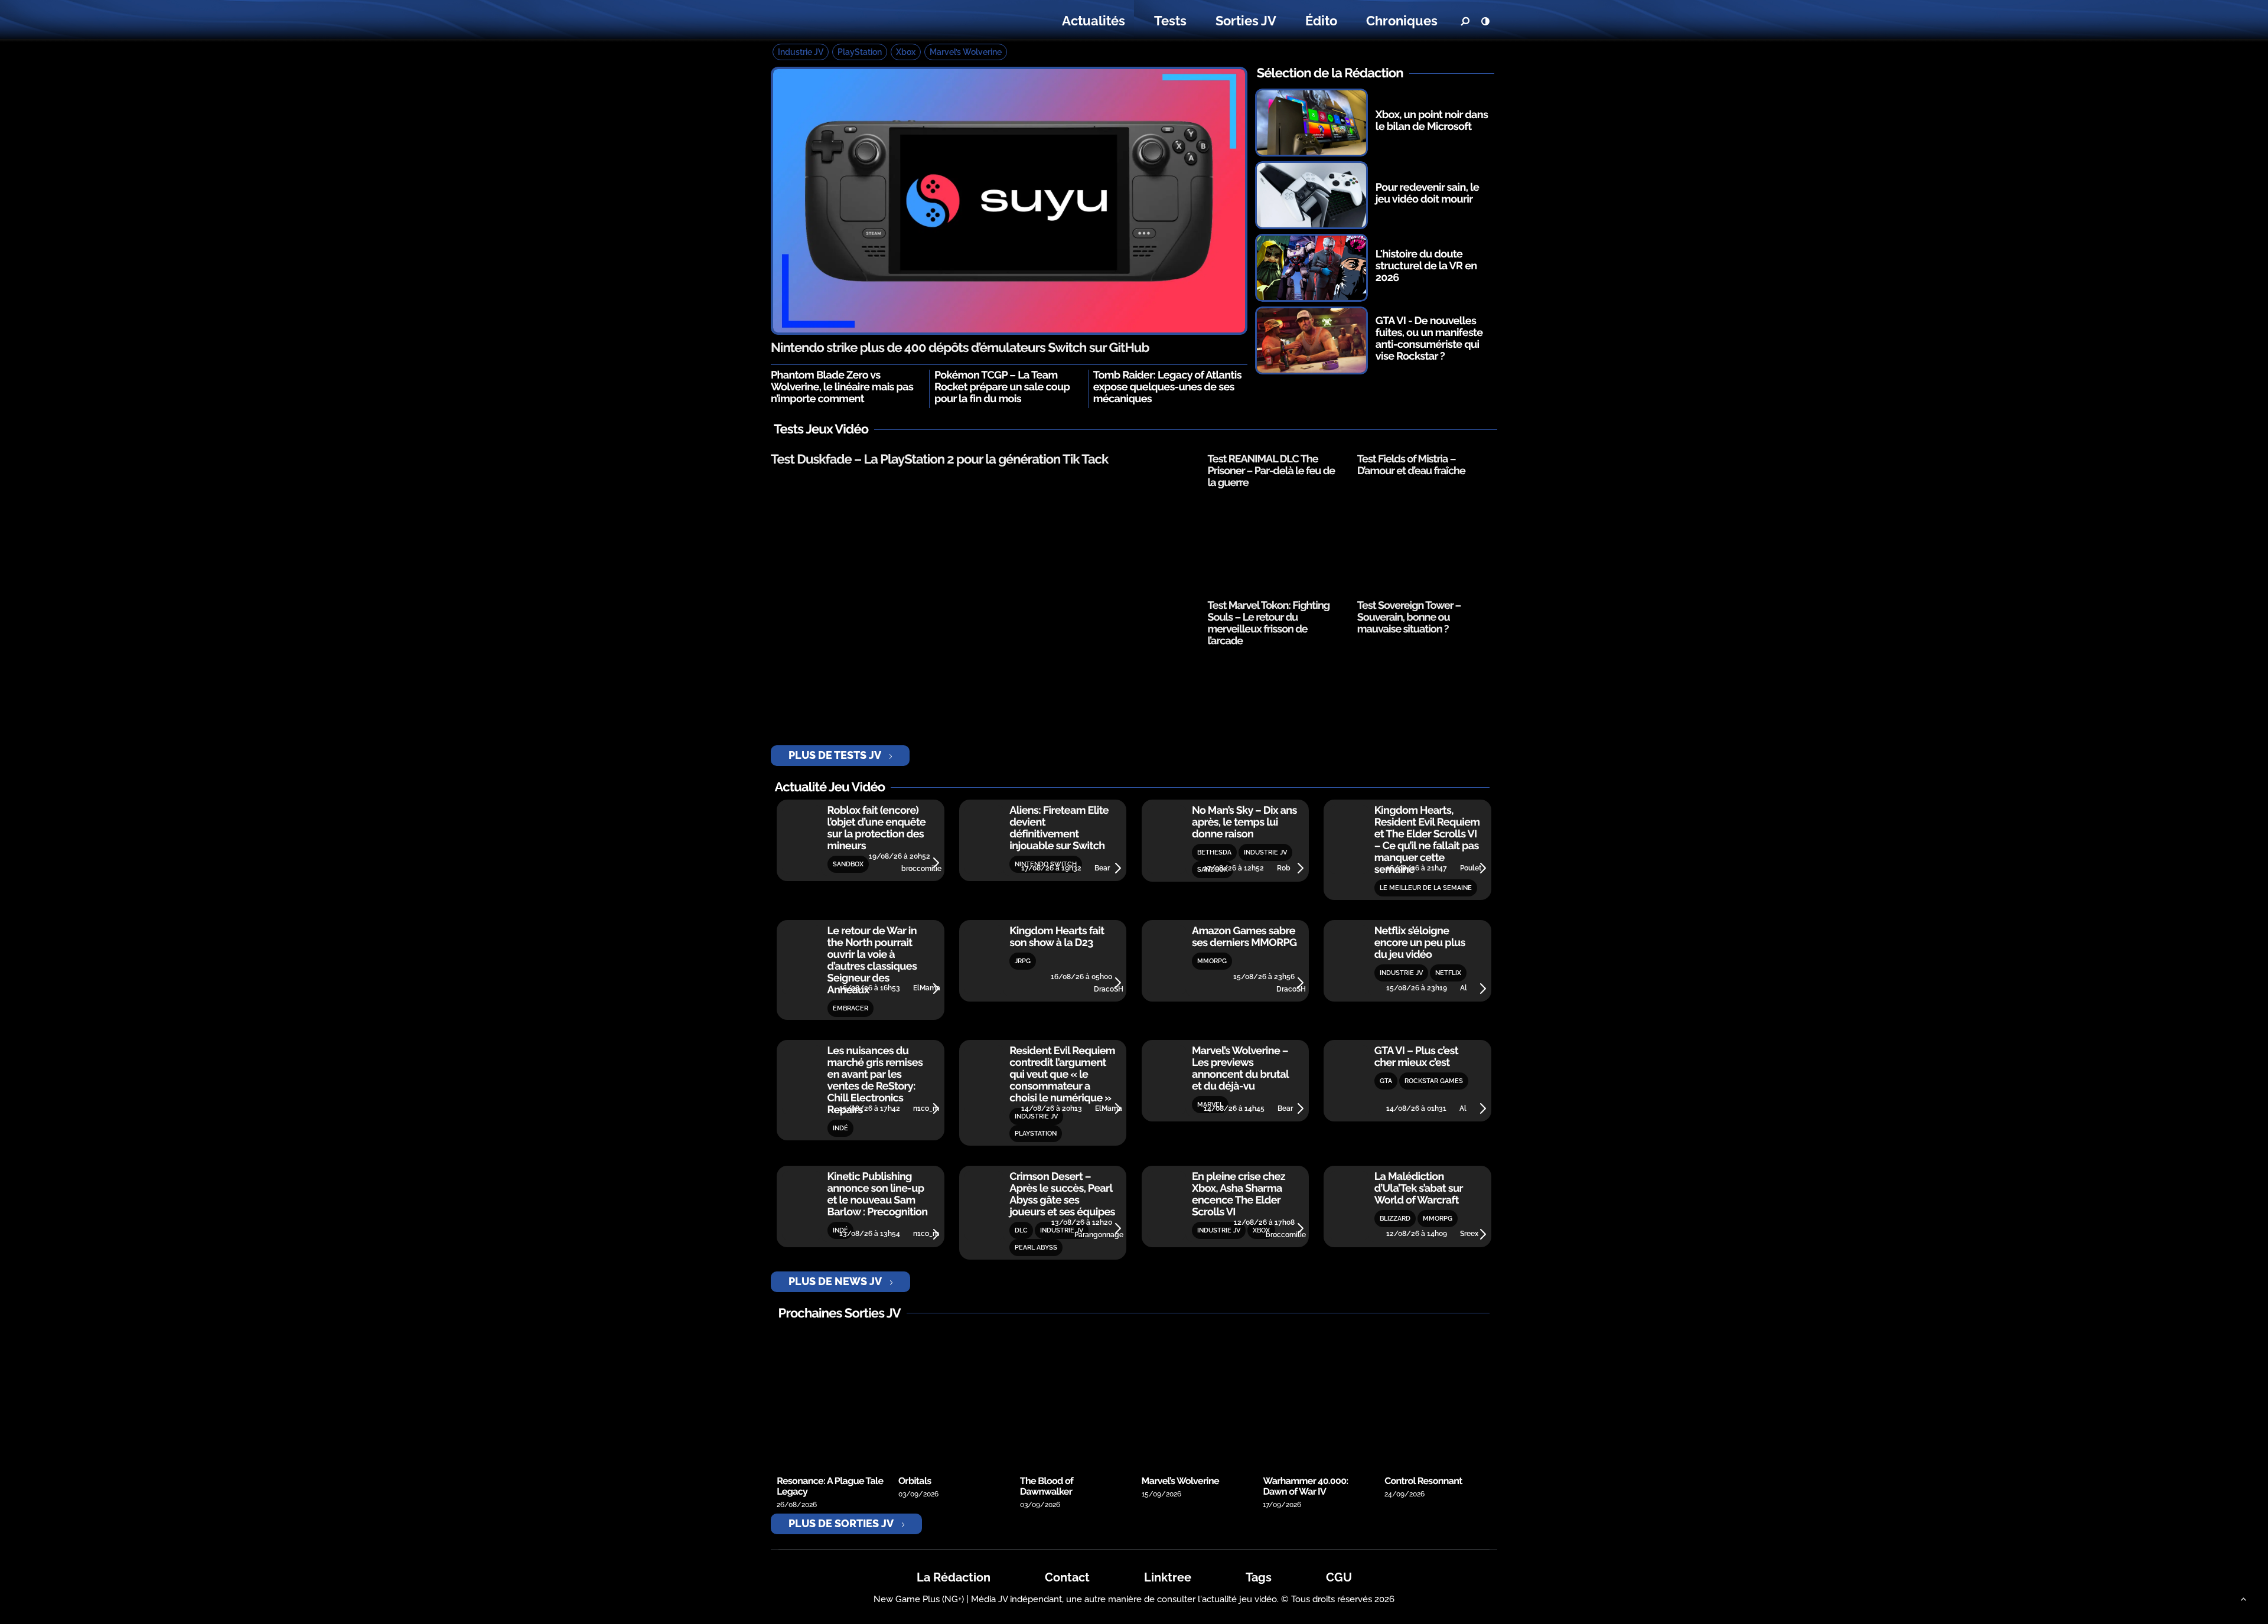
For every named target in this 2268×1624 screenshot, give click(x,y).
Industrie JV (801, 52)
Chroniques (1402, 21)
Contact (1067, 1577)
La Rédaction (954, 1577)
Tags (1259, 1577)
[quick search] (1465, 21)
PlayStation (860, 52)
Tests (1170, 21)
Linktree (1168, 1577)
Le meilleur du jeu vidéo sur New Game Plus (843, 21)
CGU (1339, 1577)
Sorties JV (1246, 21)
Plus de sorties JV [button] (841, 1523)
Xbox (906, 52)
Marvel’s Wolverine (966, 52)
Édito (1321, 21)
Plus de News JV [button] (835, 1281)
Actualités (1094, 21)
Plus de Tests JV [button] (835, 755)
